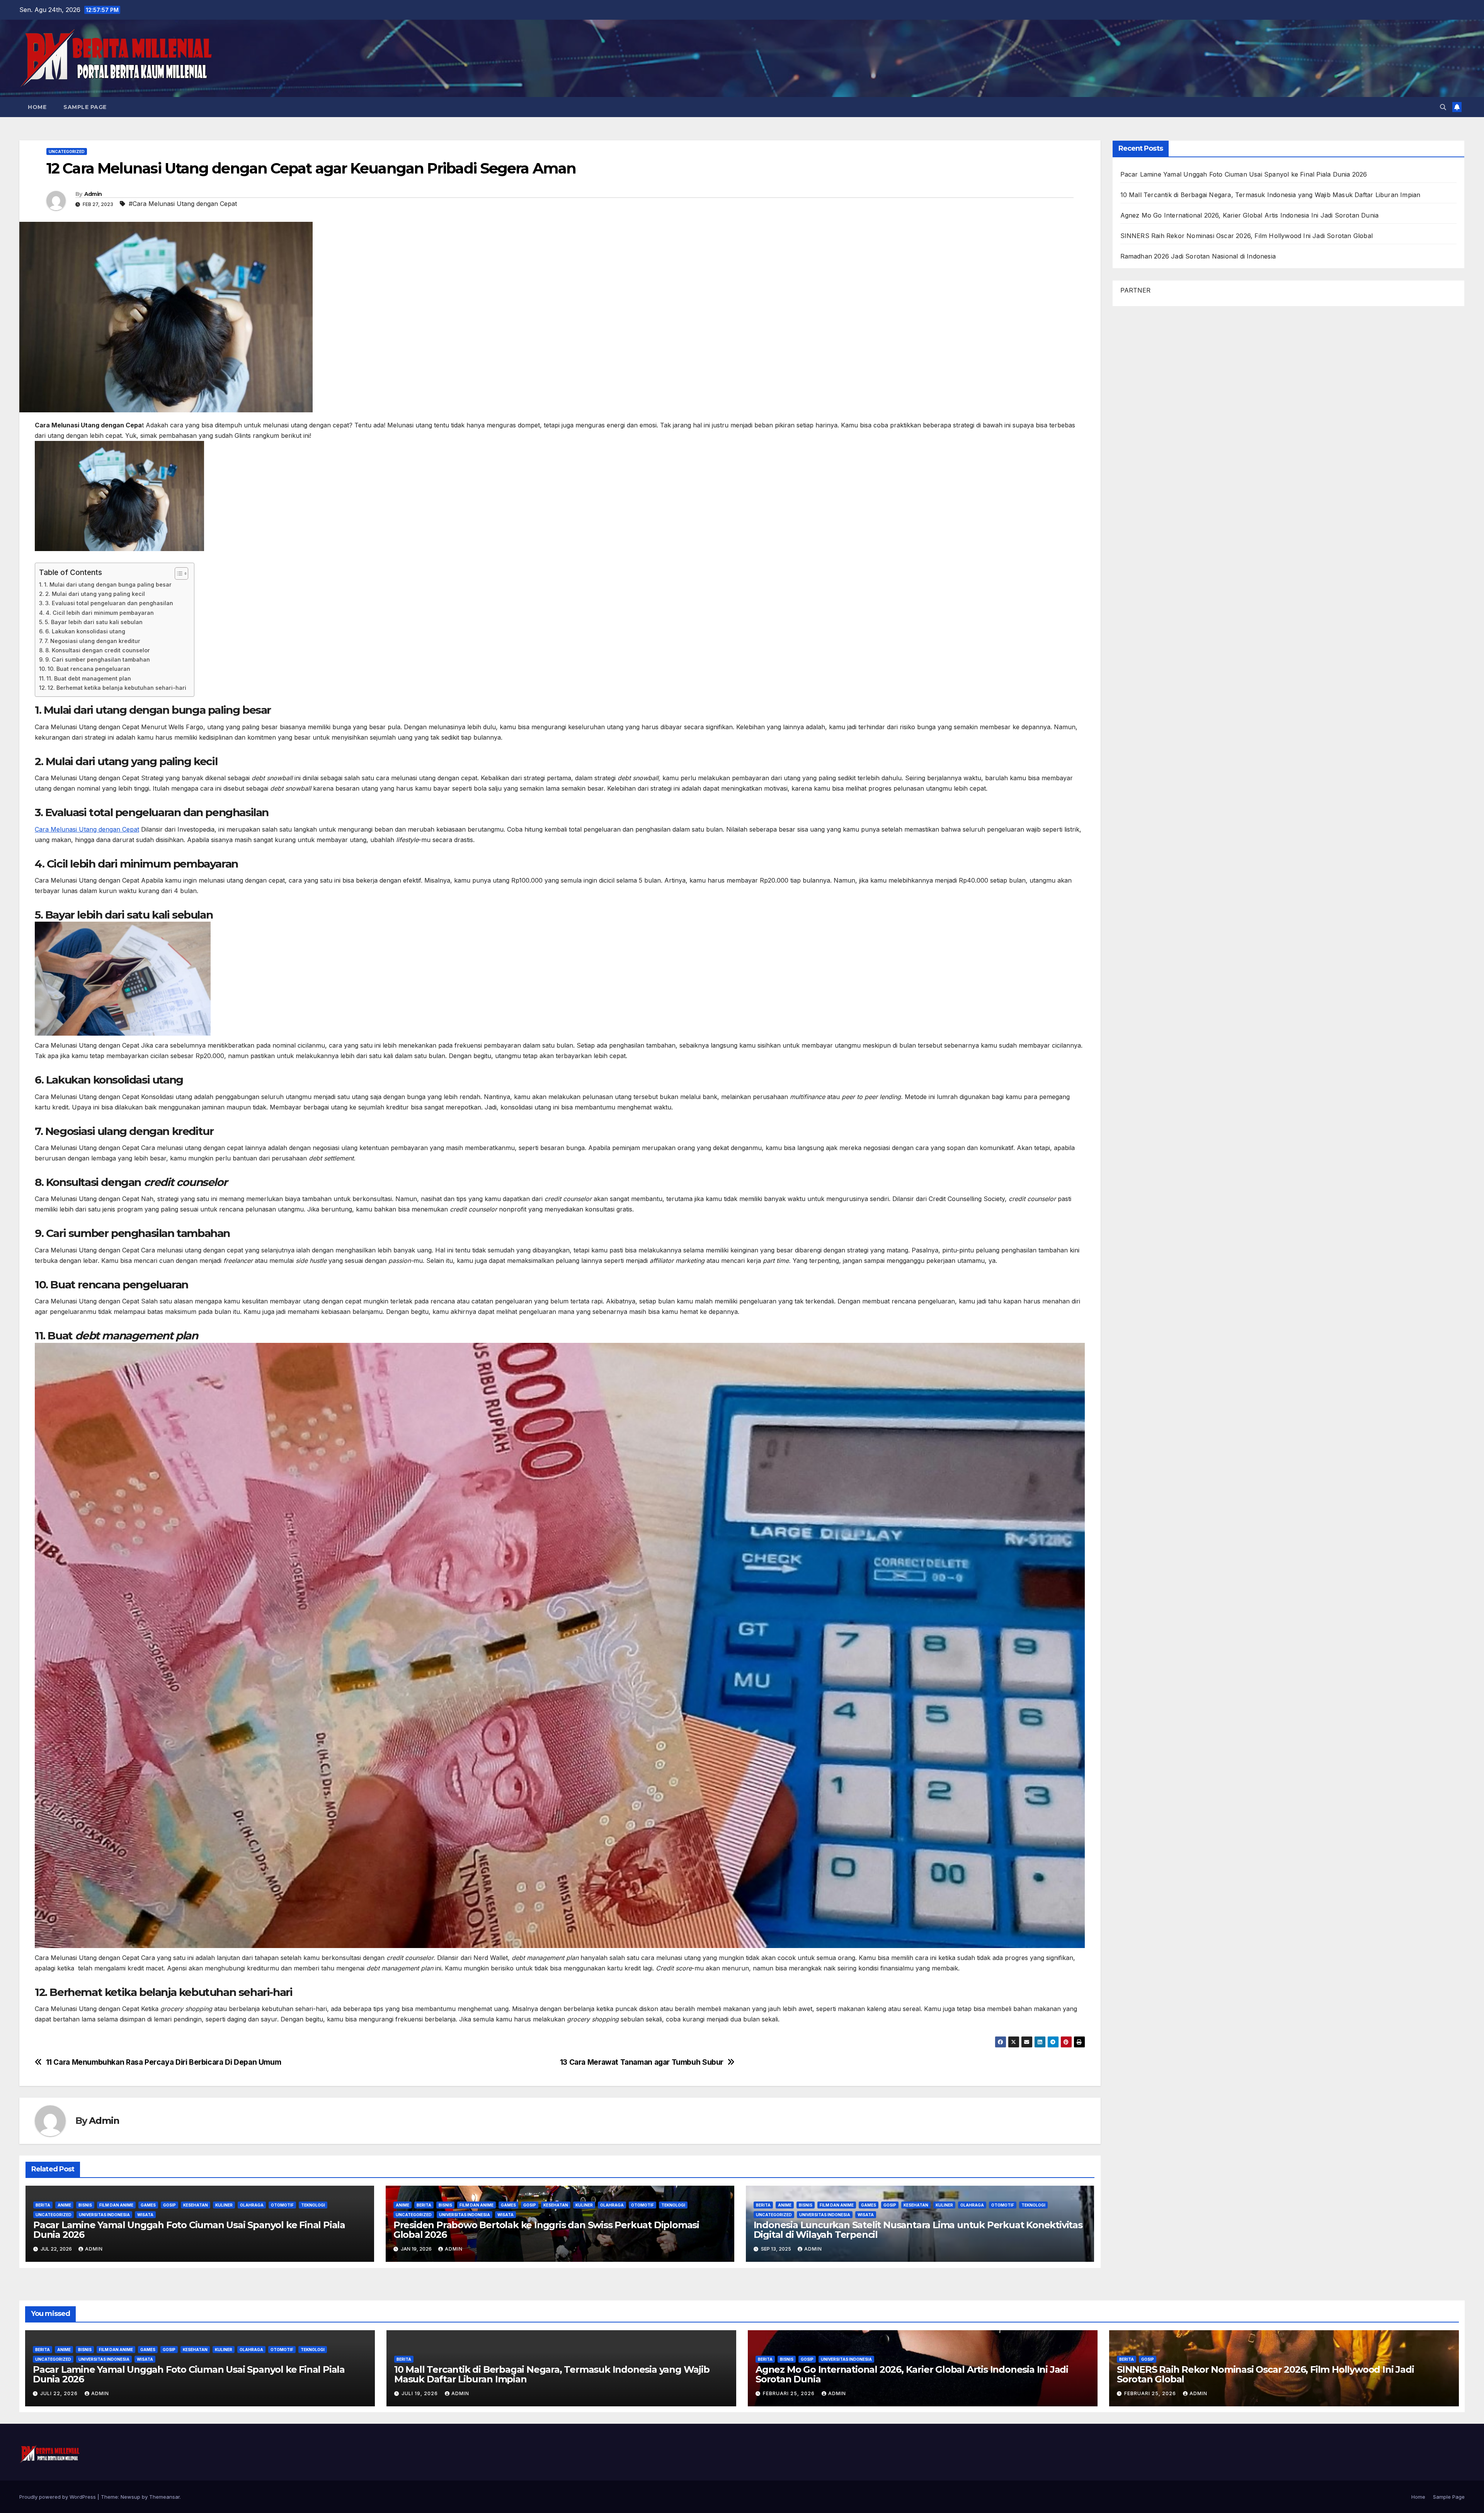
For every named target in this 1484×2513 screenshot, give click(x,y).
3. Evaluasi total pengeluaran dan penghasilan (109, 603)
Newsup (130, 2497)
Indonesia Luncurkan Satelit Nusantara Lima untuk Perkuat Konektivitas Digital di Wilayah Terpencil (918, 2230)
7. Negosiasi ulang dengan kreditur (92, 641)
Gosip (169, 2205)
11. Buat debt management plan (89, 678)
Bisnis (85, 2205)
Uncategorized (67, 151)
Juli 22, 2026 (60, 2393)
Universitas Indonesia (104, 2215)
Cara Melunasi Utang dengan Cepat (87, 829)
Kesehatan (196, 2205)
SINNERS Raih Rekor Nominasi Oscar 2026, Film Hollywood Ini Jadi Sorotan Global (1247, 236)
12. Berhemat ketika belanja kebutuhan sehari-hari (117, 688)
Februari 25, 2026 (790, 2393)
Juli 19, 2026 (420, 2393)
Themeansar (164, 2497)
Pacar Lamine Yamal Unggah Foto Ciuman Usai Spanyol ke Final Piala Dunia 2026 (189, 2230)
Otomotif (282, 2205)
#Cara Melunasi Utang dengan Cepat (183, 204)
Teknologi (313, 2205)
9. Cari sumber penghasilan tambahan (98, 659)
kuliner (224, 2205)
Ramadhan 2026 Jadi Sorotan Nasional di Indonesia (1198, 256)
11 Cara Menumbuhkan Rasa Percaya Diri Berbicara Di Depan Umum (164, 2062)
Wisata (145, 2215)
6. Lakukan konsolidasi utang (85, 631)
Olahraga (252, 2205)
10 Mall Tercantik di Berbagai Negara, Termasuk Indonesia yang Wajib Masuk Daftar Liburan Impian (1270, 195)
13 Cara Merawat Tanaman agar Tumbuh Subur (642, 2062)
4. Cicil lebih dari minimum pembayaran (100, 613)
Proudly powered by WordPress (58, 2497)
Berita (43, 2205)
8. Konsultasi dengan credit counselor (98, 650)
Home (37, 107)
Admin (93, 194)
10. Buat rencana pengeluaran (89, 669)
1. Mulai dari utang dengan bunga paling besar (108, 584)
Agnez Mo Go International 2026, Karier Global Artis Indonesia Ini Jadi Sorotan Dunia (1250, 215)
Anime (64, 2205)
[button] (1443, 107)
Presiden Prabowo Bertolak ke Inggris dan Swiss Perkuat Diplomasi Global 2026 (546, 2230)
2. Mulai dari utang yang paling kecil (95, 594)
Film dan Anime (116, 2205)
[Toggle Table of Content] (178, 573)
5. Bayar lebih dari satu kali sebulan (94, 622)
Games (148, 2205)
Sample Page (85, 107)
